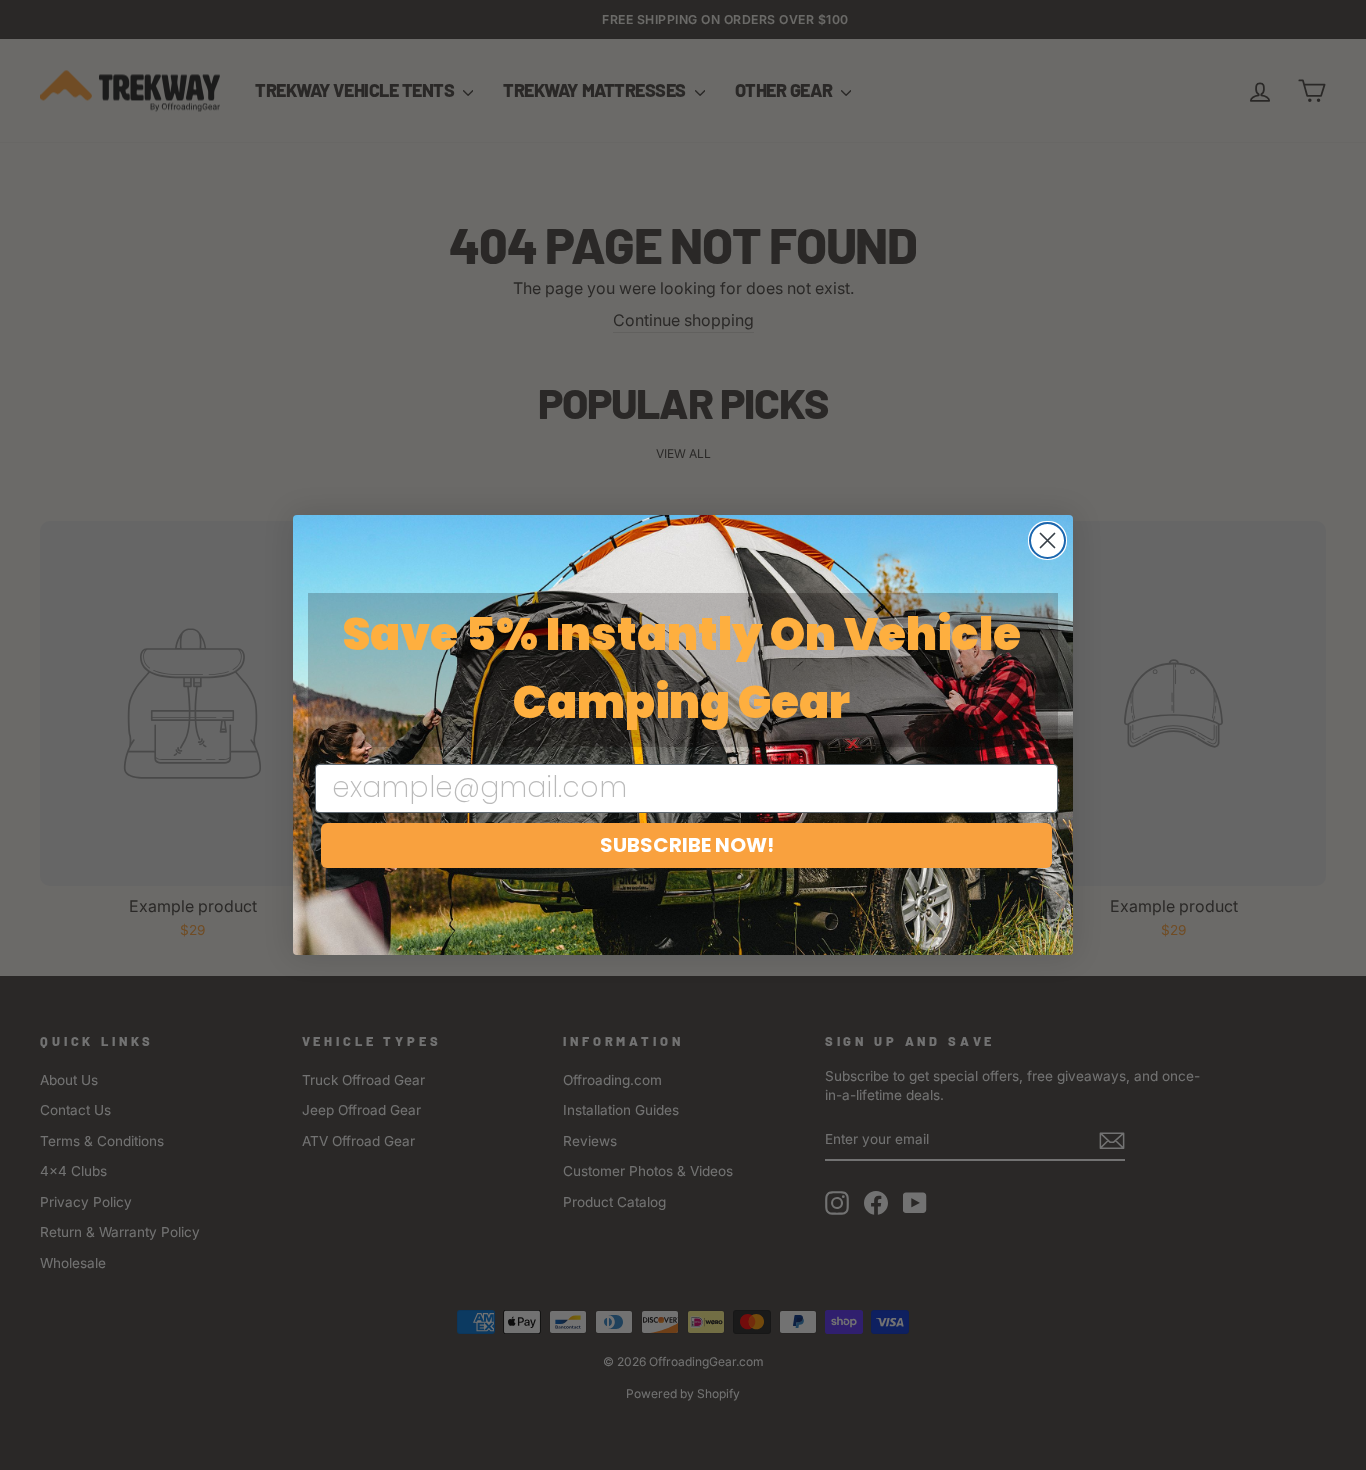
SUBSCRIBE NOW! (687, 845)
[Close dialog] (1047, 540)
